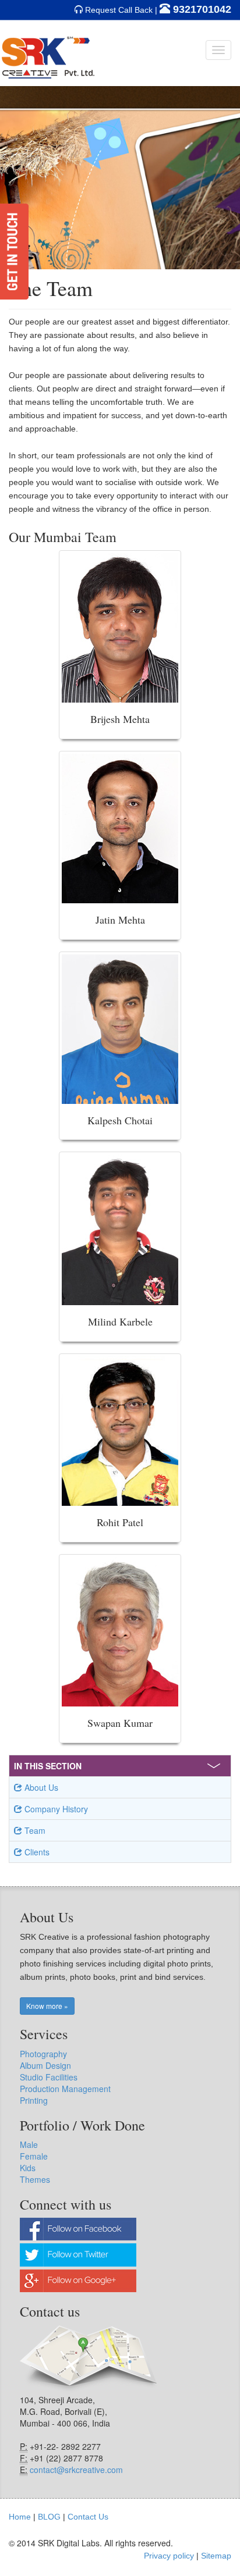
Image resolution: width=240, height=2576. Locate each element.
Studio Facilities (49, 2077)
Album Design (45, 2065)
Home (20, 2517)
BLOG (49, 2517)
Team (34, 1830)
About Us (40, 1787)
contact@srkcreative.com (76, 2470)
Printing (34, 2100)
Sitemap (216, 2556)
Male (29, 2144)
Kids (28, 2168)
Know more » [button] (47, 2006)
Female (34, 2156)
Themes (35, 2179)
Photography (43, 2054)
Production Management (65, 2089)
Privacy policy (169, 2556)
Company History (55, 1809)
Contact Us (88, 2517)
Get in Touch (14, 252)
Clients (36, 1852)
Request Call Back (119, 10)
